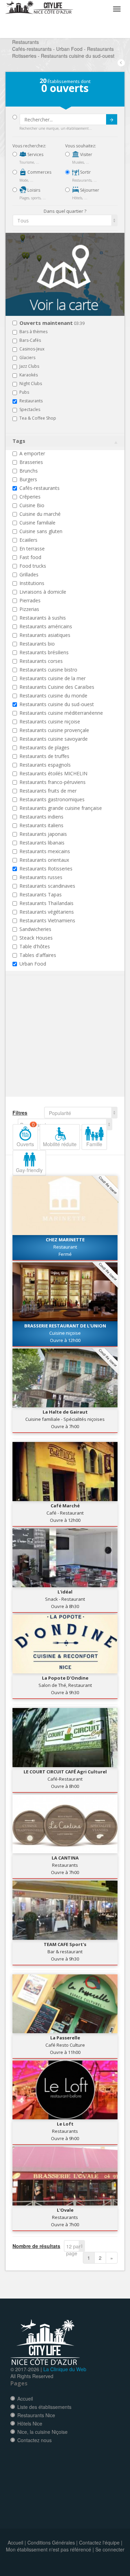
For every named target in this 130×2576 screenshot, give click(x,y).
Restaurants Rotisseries (46, 869)
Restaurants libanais (42, 843)
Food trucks (33, 566)
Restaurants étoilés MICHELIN (53, 773)
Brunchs (29, 471)
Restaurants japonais (43, 834)
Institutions (32, 583)
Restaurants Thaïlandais (46, 903)
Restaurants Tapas (41, 894)
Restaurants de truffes (44, 756)
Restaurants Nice (36, 2415)
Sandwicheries (35, 929)
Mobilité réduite (60, 1144)
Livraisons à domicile (43, 592)
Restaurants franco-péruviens (53, 782)
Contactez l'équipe (99, 2542)
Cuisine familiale (37, 523)
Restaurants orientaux (44, 860)
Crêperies (30, 497)
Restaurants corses (41, 661)
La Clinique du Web (65, 2369)
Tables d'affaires (38, 955)
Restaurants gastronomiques (52, 799)
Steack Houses (36, 938)
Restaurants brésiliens (44, 652)
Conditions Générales (51, 2542)
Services (35, 154)
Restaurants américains (46, 626)
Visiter (86, 154)
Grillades (29, 574)
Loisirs (33, 190)
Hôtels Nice (30, 2423)
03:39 (52, 323)
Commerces (39, 172)
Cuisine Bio (32, 505)
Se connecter (110, 2549)
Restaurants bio (37, 644)
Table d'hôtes (35, 946)
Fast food (30, 557)
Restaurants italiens (41, 825)
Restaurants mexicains (45, 851)
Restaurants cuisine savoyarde (54, 739)
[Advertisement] (54, 1047)
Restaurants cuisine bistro (48, 670)
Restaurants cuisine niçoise (50, 721)
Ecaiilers (28, 540)
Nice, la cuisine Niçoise (42, 2432)
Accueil (25, 2399)
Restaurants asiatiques (45, 635)
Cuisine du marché (40, 514)
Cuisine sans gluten (41, 531)
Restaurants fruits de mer (48, 791)
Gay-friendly (29, 1170)
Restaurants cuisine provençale (54, 730)
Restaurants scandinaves (47, 886)
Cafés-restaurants (40, 488)
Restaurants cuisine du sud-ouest (57, 704)
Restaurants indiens (41, 817)
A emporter (32, 453)
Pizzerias (29, 609)
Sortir (85, 172)
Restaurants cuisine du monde (53, 696)
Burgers (28, 479)
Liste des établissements (44, 2407)
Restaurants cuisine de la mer (53, 678)
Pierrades (30, 600)
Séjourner (89, 190)
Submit (112, 119)
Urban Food (33, 964)
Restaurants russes (41, 877)
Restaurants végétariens (47, 912)
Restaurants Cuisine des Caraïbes (57, 687)
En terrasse (32, 549)
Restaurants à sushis (43, 618)
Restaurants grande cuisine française (61, 808)
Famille (94, 1144)
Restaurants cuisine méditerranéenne (61, 713)
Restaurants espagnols (45, 765)
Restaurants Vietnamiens (47, 920)
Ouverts (26, 1136)
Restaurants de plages (44, 747)
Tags (19, 441)
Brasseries (31, 462)
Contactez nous (34, 2440)
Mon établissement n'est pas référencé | (50, 2549)
